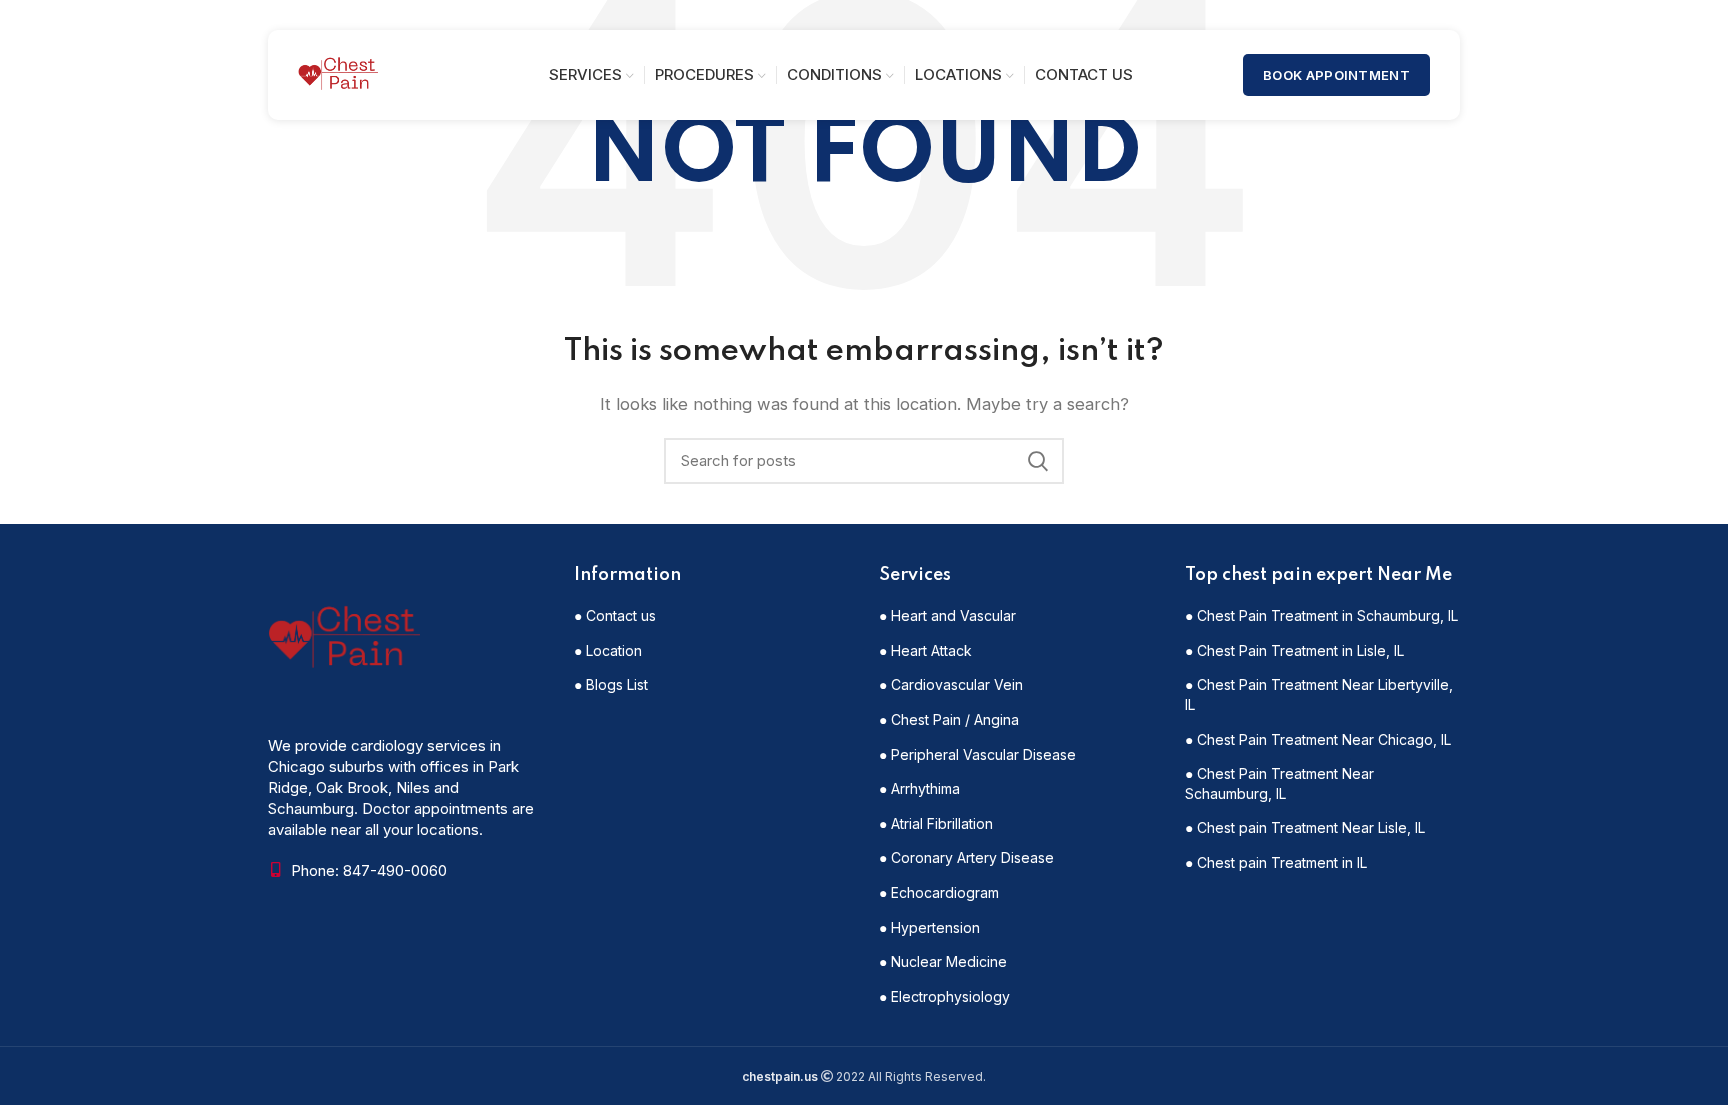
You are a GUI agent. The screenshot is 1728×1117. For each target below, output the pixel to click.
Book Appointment (1336, 75)
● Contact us (615, 615)
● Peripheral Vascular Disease (977, 754)
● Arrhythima (919, 788)
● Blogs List (611, 684)
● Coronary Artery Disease (966, 857)
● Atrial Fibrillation (936, 823)
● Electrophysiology (944, 996)
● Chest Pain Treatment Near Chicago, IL (1318, 739)
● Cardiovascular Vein (951, 684)
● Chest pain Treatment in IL (1276, 862)
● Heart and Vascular (947, 615)
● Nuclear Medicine (943, 961)
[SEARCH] (1037, 461)
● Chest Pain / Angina (949, 719)
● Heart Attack (925, 650)
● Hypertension (929, 927)
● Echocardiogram (939, 892)
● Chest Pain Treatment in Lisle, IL (1294, 650)
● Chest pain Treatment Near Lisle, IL (1305, 827)
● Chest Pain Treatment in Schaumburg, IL (1321, 615)
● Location (608, 650)
